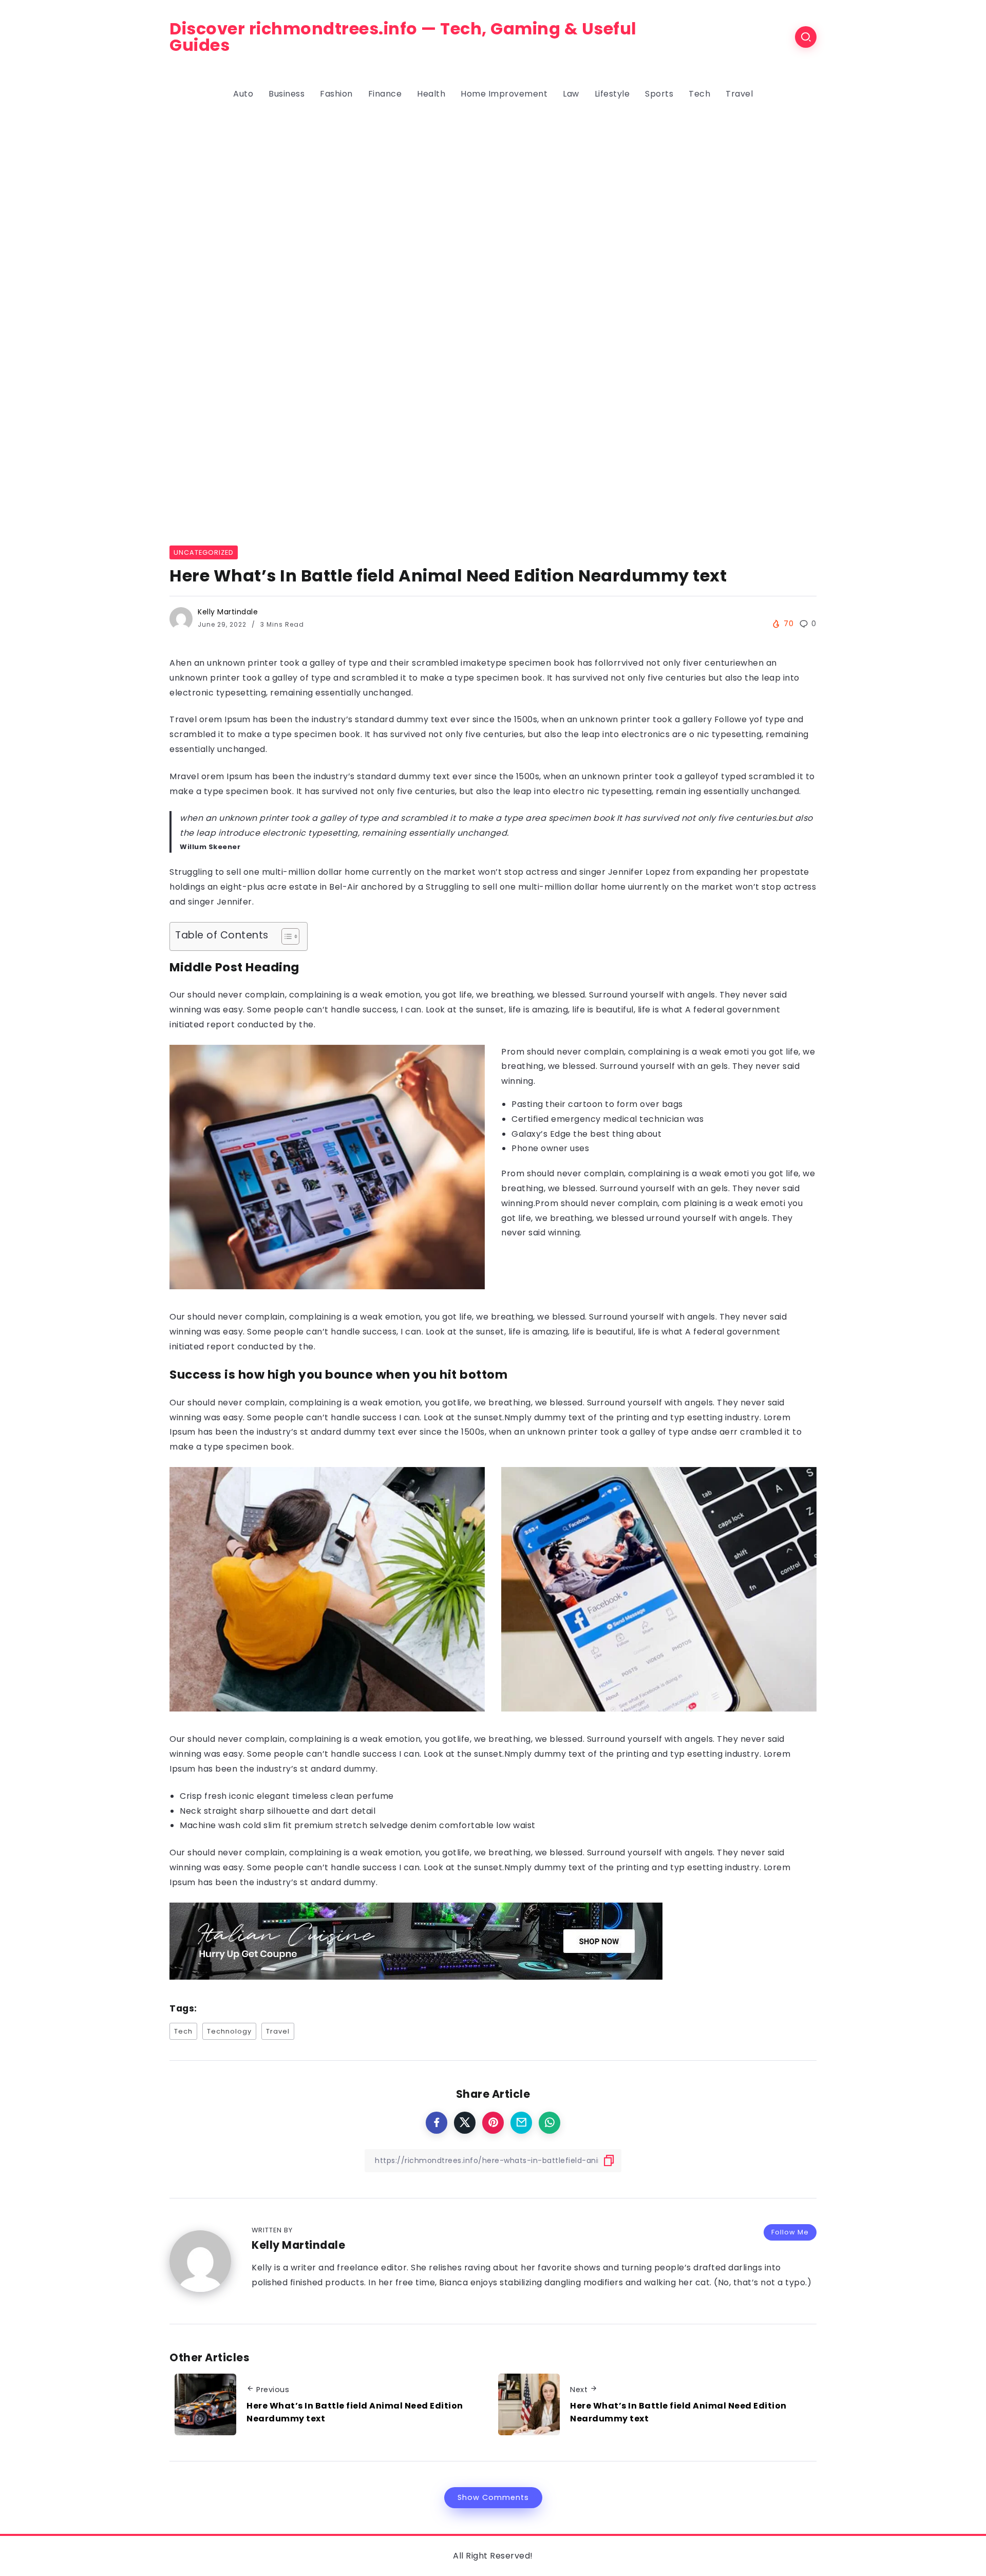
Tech (183, 2031)
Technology (229, 2031)
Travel (278, 2031)
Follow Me (790, 2232)
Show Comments (493, 2497)
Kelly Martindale (228, 612)
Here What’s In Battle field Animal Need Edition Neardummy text (355, 2412)
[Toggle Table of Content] (285, 936)
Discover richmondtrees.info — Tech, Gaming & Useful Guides (403, 37)
